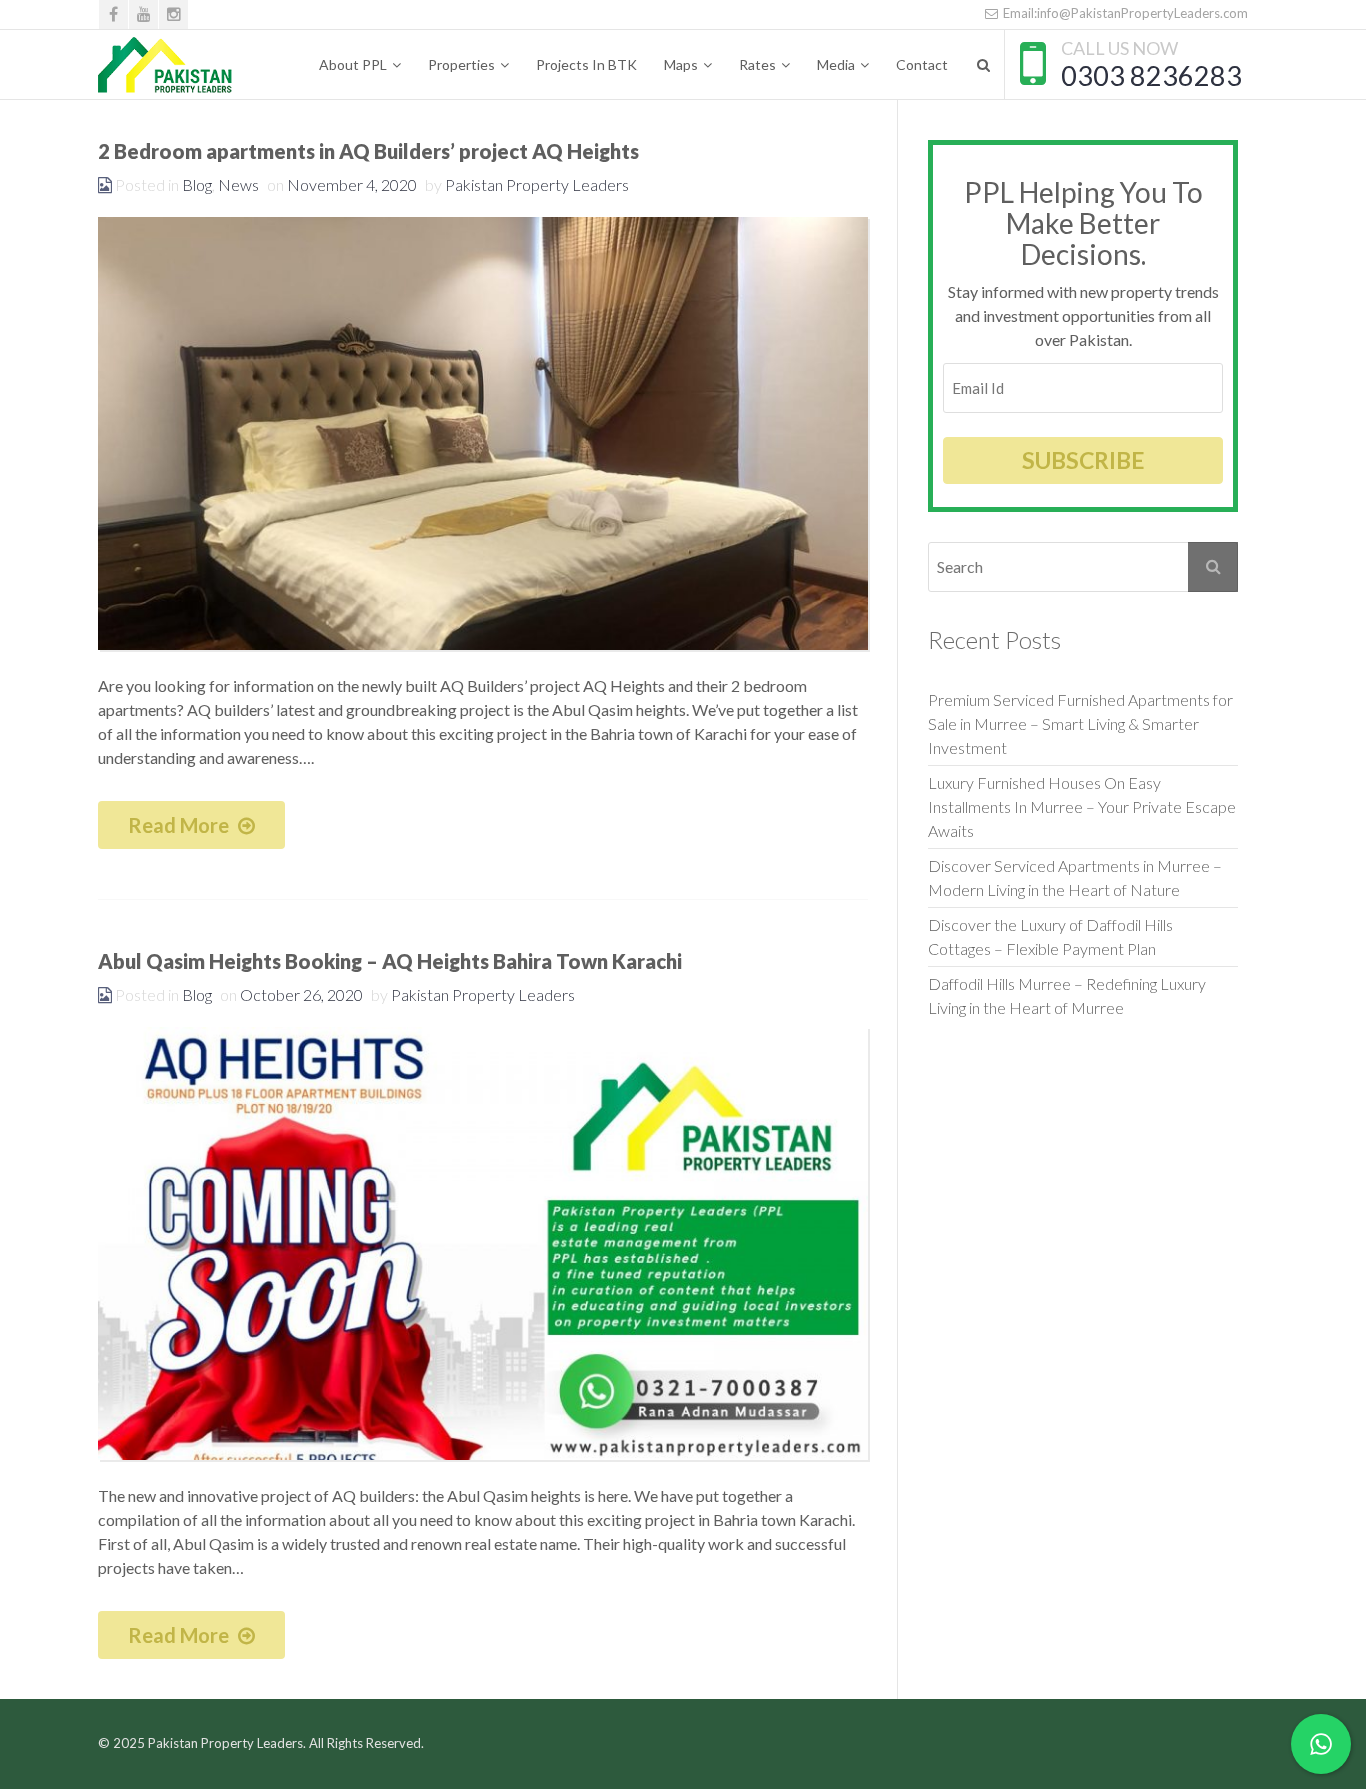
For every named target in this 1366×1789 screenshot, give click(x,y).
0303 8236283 (1151, 75)
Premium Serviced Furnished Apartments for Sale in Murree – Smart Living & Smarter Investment (1080, 723)
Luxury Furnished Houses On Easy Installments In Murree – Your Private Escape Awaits (1082, 806)
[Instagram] (173, 14)
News (238, 184)
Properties (461, 64)
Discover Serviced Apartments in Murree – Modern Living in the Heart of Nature (1075, 877)
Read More (180, 825)
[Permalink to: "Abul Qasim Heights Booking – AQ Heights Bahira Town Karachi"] (483, 1243)
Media (836, 64)
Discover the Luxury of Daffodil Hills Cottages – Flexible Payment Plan (1052, 936)
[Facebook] (113, 14)
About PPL (353, 64)
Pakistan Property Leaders (537, 184)
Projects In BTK (586, 64)
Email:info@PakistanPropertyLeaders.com (1124, 13)
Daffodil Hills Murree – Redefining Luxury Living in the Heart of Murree (1067, 995)
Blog (197, 184)
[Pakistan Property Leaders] (165, 65)
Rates (757, 64)
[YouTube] (143, 14)
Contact (922, 64)
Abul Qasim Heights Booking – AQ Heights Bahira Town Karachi (390, 961)
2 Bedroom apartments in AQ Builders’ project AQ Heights (368, 151)
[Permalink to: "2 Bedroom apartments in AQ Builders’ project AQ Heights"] (483, 433)
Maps (681, 64)
